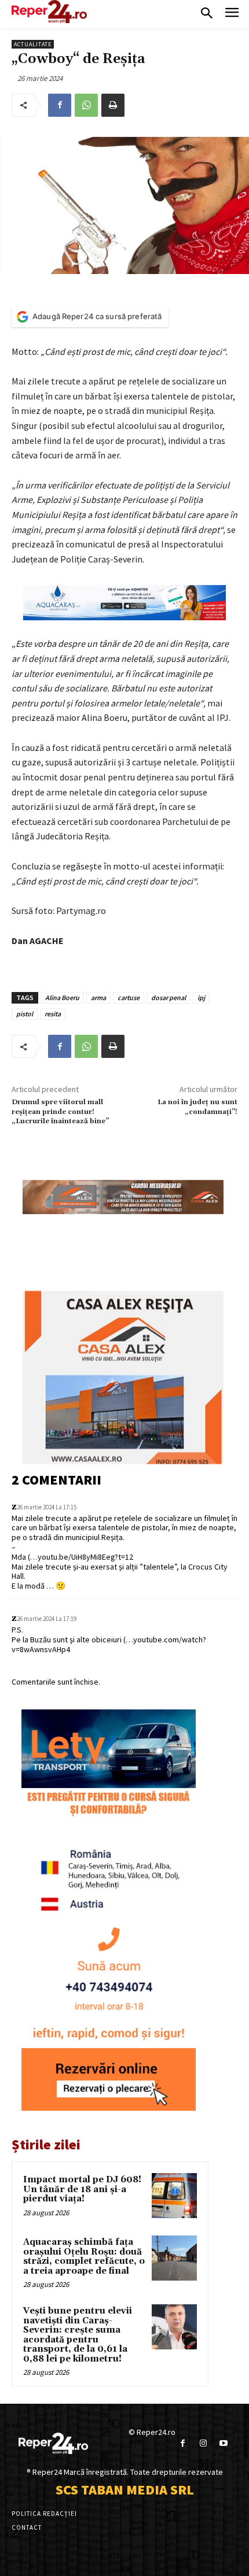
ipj (201, 998)
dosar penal (169, 998)
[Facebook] (60, 105)
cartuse (129, 998)
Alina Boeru (62, 998)
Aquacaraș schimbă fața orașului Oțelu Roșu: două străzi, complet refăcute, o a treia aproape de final (84, 2257)
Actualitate (33, 44)
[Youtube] (223, 2443)
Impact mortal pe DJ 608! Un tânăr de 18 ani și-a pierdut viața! (82, 2189)
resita (53, 1014)
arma (98, 998)
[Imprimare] (113, 105)
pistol (25, 1014)
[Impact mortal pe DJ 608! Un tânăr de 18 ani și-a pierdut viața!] (174, 2196)
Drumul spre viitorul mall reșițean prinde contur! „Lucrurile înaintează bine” (60, 1112)
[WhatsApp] (86, 105)
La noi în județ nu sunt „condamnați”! (197, 1107)
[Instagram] (203, 2443)
